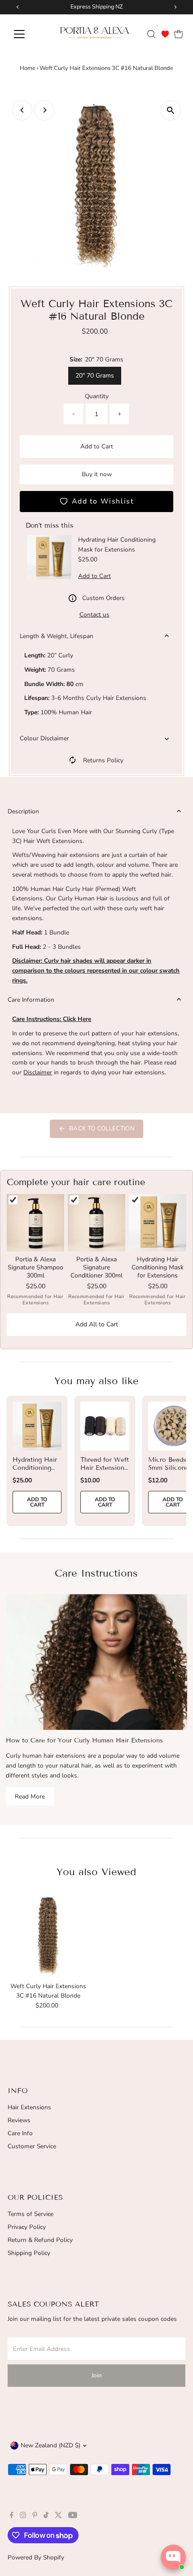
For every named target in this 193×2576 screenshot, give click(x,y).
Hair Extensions (29, 2107)
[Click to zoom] (171, 111)
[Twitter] (58, 2516)
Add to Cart (97, 446)
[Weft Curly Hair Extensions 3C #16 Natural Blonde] (48, 1935)
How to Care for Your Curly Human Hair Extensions (84, 1740)
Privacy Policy (27, 2227)
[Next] (44, 110)
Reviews (19, 2120)
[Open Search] (151, 34)
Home (28, 68)
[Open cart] (179, 34)
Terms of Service (31, 2214)
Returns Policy (103, 760)
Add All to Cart (97, 1324)
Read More (30, 1796)
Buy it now (97, 474)
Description (23, 811)
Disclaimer (38, 1072)
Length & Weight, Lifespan (57, 636)
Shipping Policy (29, 2253)
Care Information (31, 1000)
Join (97, 2375)
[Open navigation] (29, 34)
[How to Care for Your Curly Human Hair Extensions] (96, 1662)
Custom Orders (103, 598)
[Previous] (22, 110)
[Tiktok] (46, 2516)
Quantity (97, 396)
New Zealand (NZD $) (50, 2445)
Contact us (94, 615)
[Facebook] (12, 2516)
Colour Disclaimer (44, 738)
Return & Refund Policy (40, 2240)
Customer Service (32, 2146)
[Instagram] (23, 2516)
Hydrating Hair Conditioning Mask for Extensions (35, 1472)
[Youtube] (73, 2516)
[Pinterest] (35, 2516)
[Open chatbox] (173, 2557)
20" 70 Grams (95, 376)
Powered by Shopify (36, 2557)
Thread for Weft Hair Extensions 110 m (105, 1468)
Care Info (20, 2133)
